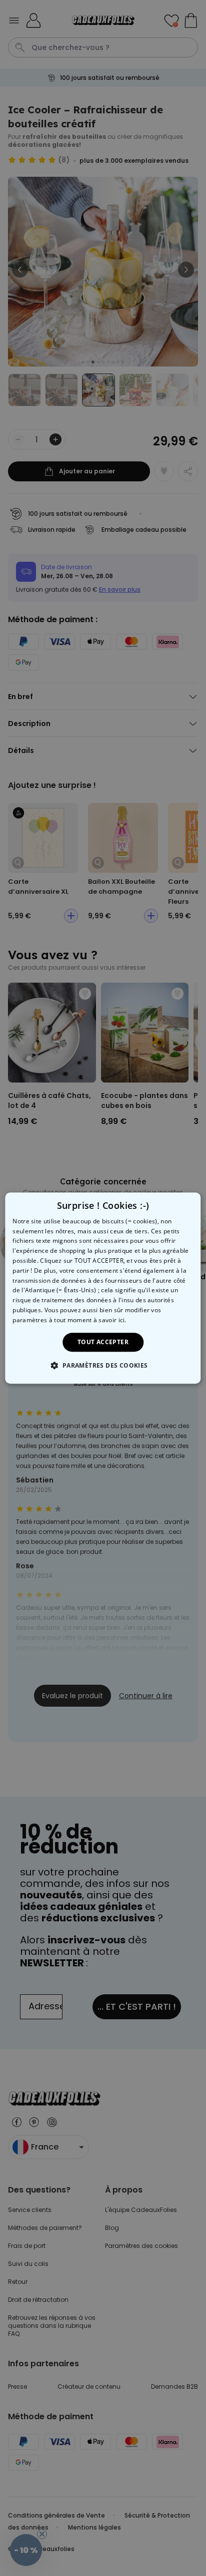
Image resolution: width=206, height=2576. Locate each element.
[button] (103, 1365)
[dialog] (103, 1288)
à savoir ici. (110, 1320)
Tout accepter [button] (103, 1342)
